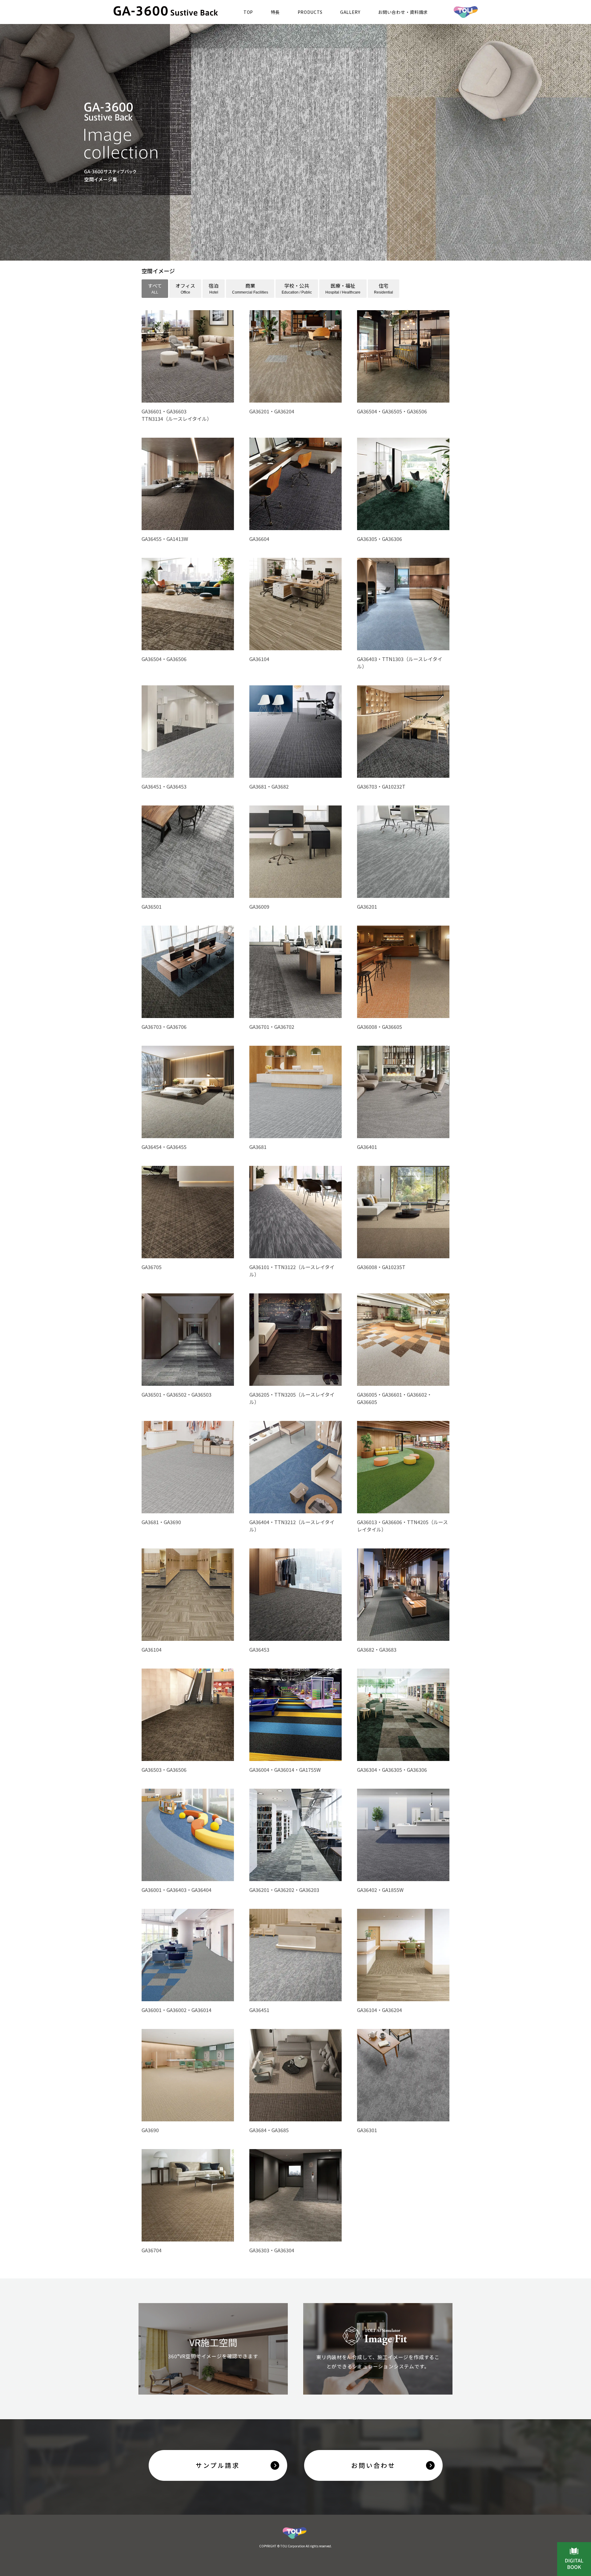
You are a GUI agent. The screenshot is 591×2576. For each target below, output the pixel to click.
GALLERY (350, 12)
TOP (248, 12)
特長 (275, 12)
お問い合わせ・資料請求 (403, 12)
